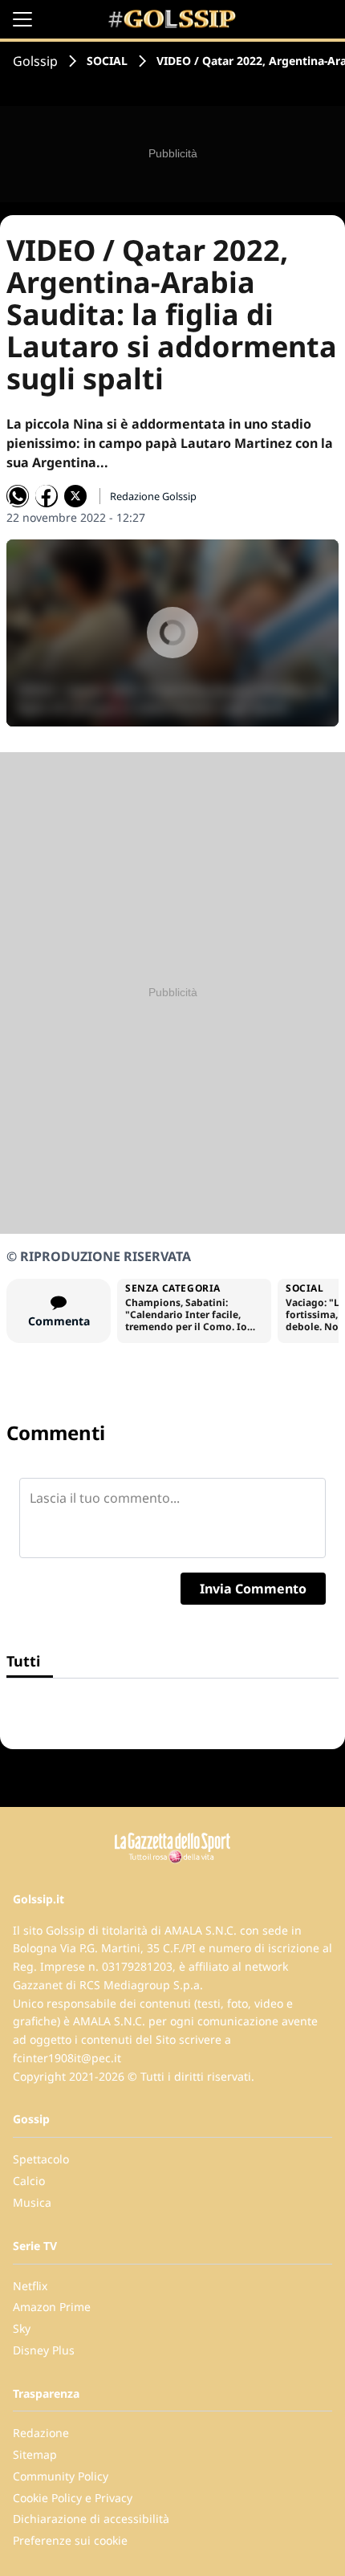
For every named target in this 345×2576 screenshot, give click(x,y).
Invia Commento (253, 1589)
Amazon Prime (52, 2307)
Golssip (35, 61)
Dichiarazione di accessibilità (91, 2519)
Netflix (30, 2286)
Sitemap (35, 2454)
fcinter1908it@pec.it (67, 2058)
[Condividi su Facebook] (47, 496)
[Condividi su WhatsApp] (18, 496)
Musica (32, 2202)
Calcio (29, 2181)
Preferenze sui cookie (70, 2540)
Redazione (41, 2433)
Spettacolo (41, 2159)
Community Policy (61, 2476)
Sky (22, 2328)
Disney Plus (44, 2350)
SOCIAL (107, 61)
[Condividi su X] (75, 496)
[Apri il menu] (22, 19)
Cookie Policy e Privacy (73, 2498)
